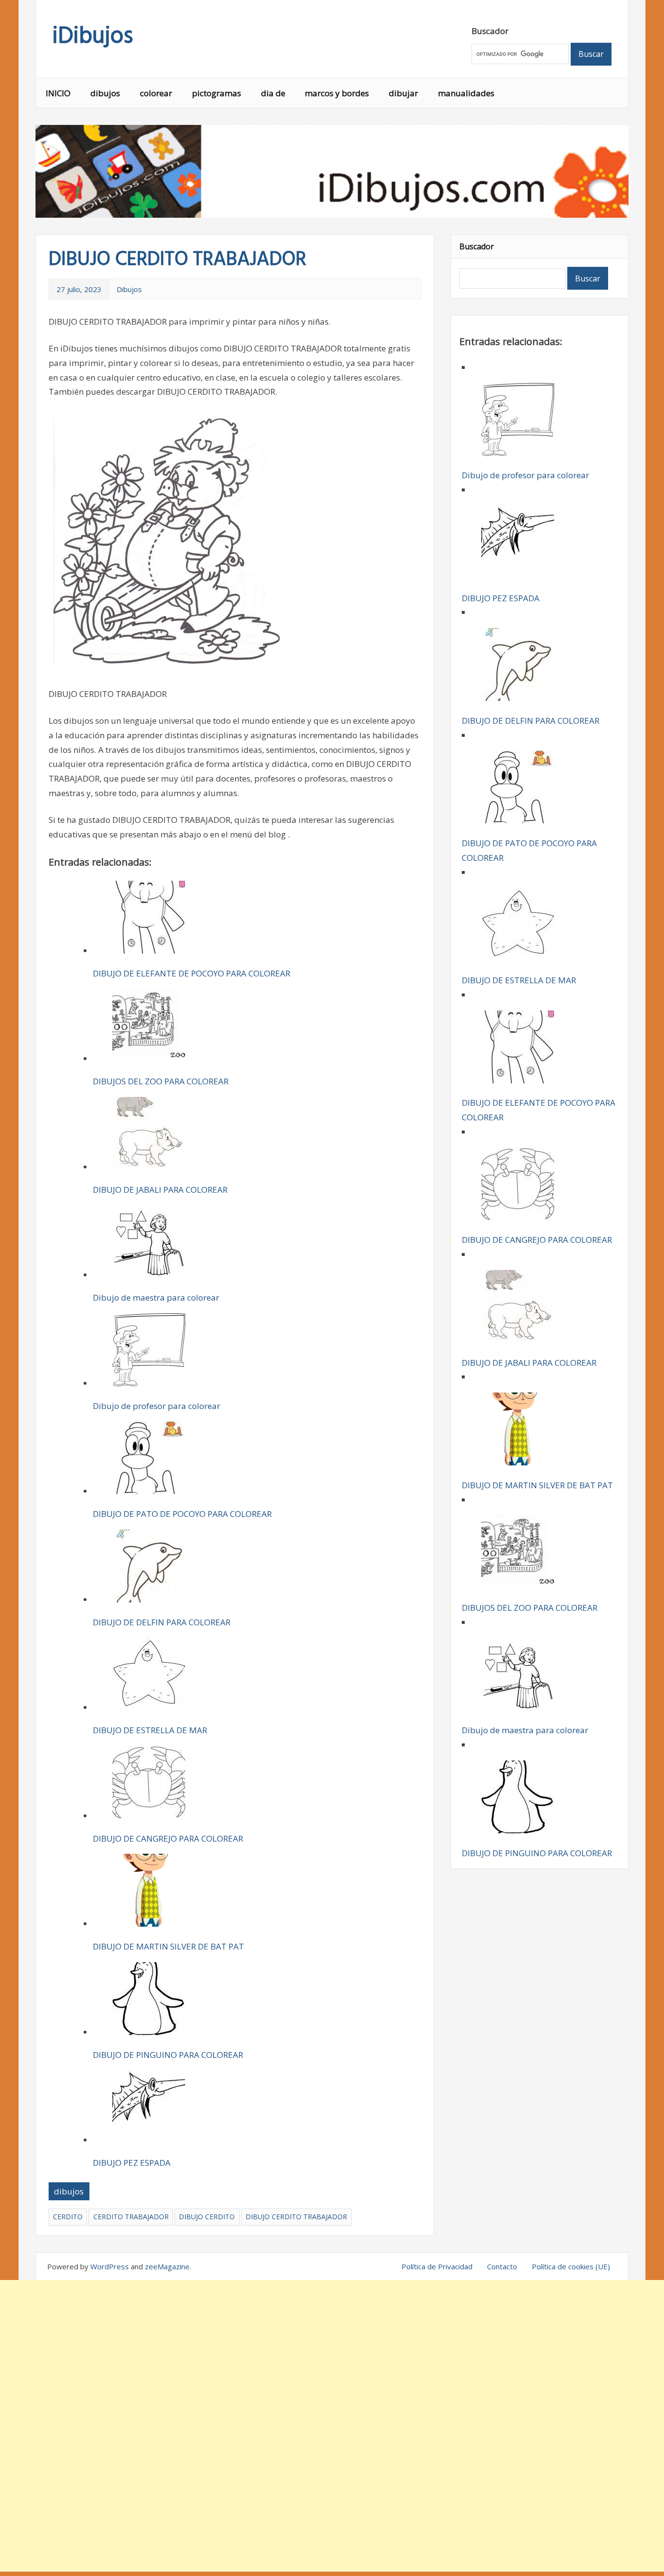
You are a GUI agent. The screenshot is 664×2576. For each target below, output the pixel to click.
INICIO (58, 93)
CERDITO (68, 2217)
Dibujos (129, 289)
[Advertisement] (332, 2426)
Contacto (502, 2266)
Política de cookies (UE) (571, 2266)
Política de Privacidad (437, 2266)
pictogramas (217, 93)
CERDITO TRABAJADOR (131, 2217)
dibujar (403, 93)
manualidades (466, 93)
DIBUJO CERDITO (207, 2217)
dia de (273, 93)
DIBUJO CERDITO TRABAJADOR (296, 2217)
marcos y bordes (337, 93)
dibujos (105, 93)
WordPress (110, 2266)
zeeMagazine (167, 2266)
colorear (156, 93)
